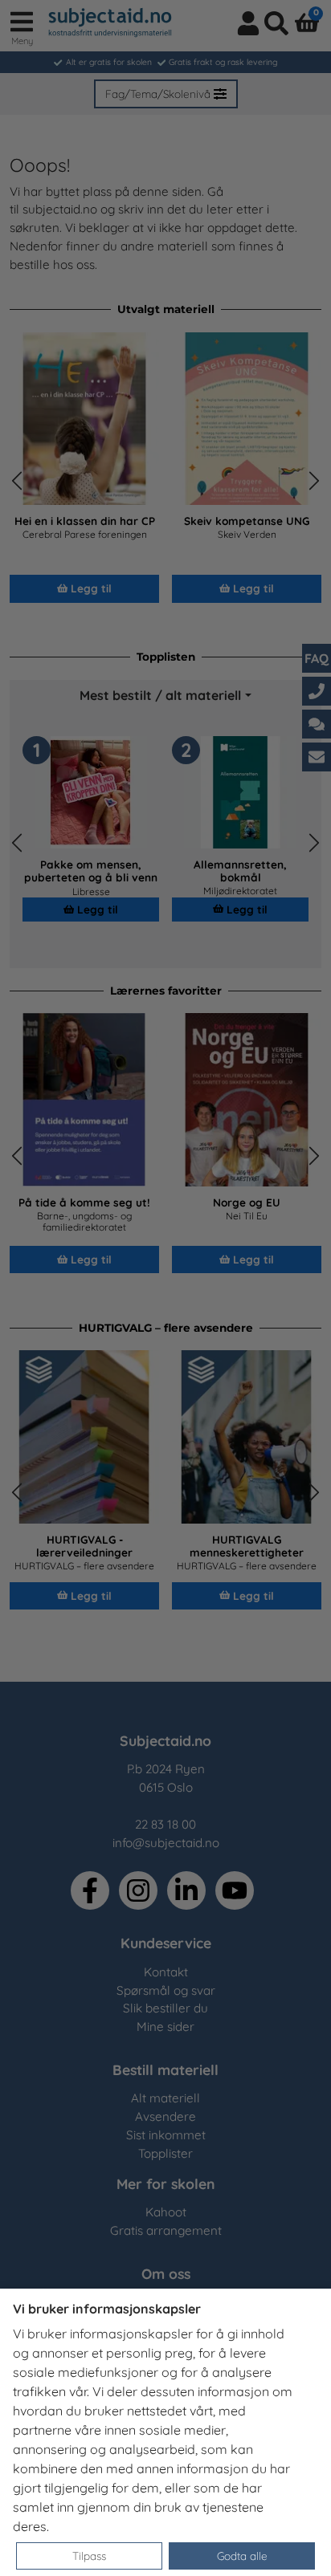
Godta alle (242, 2556)
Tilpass (89, 2556)
